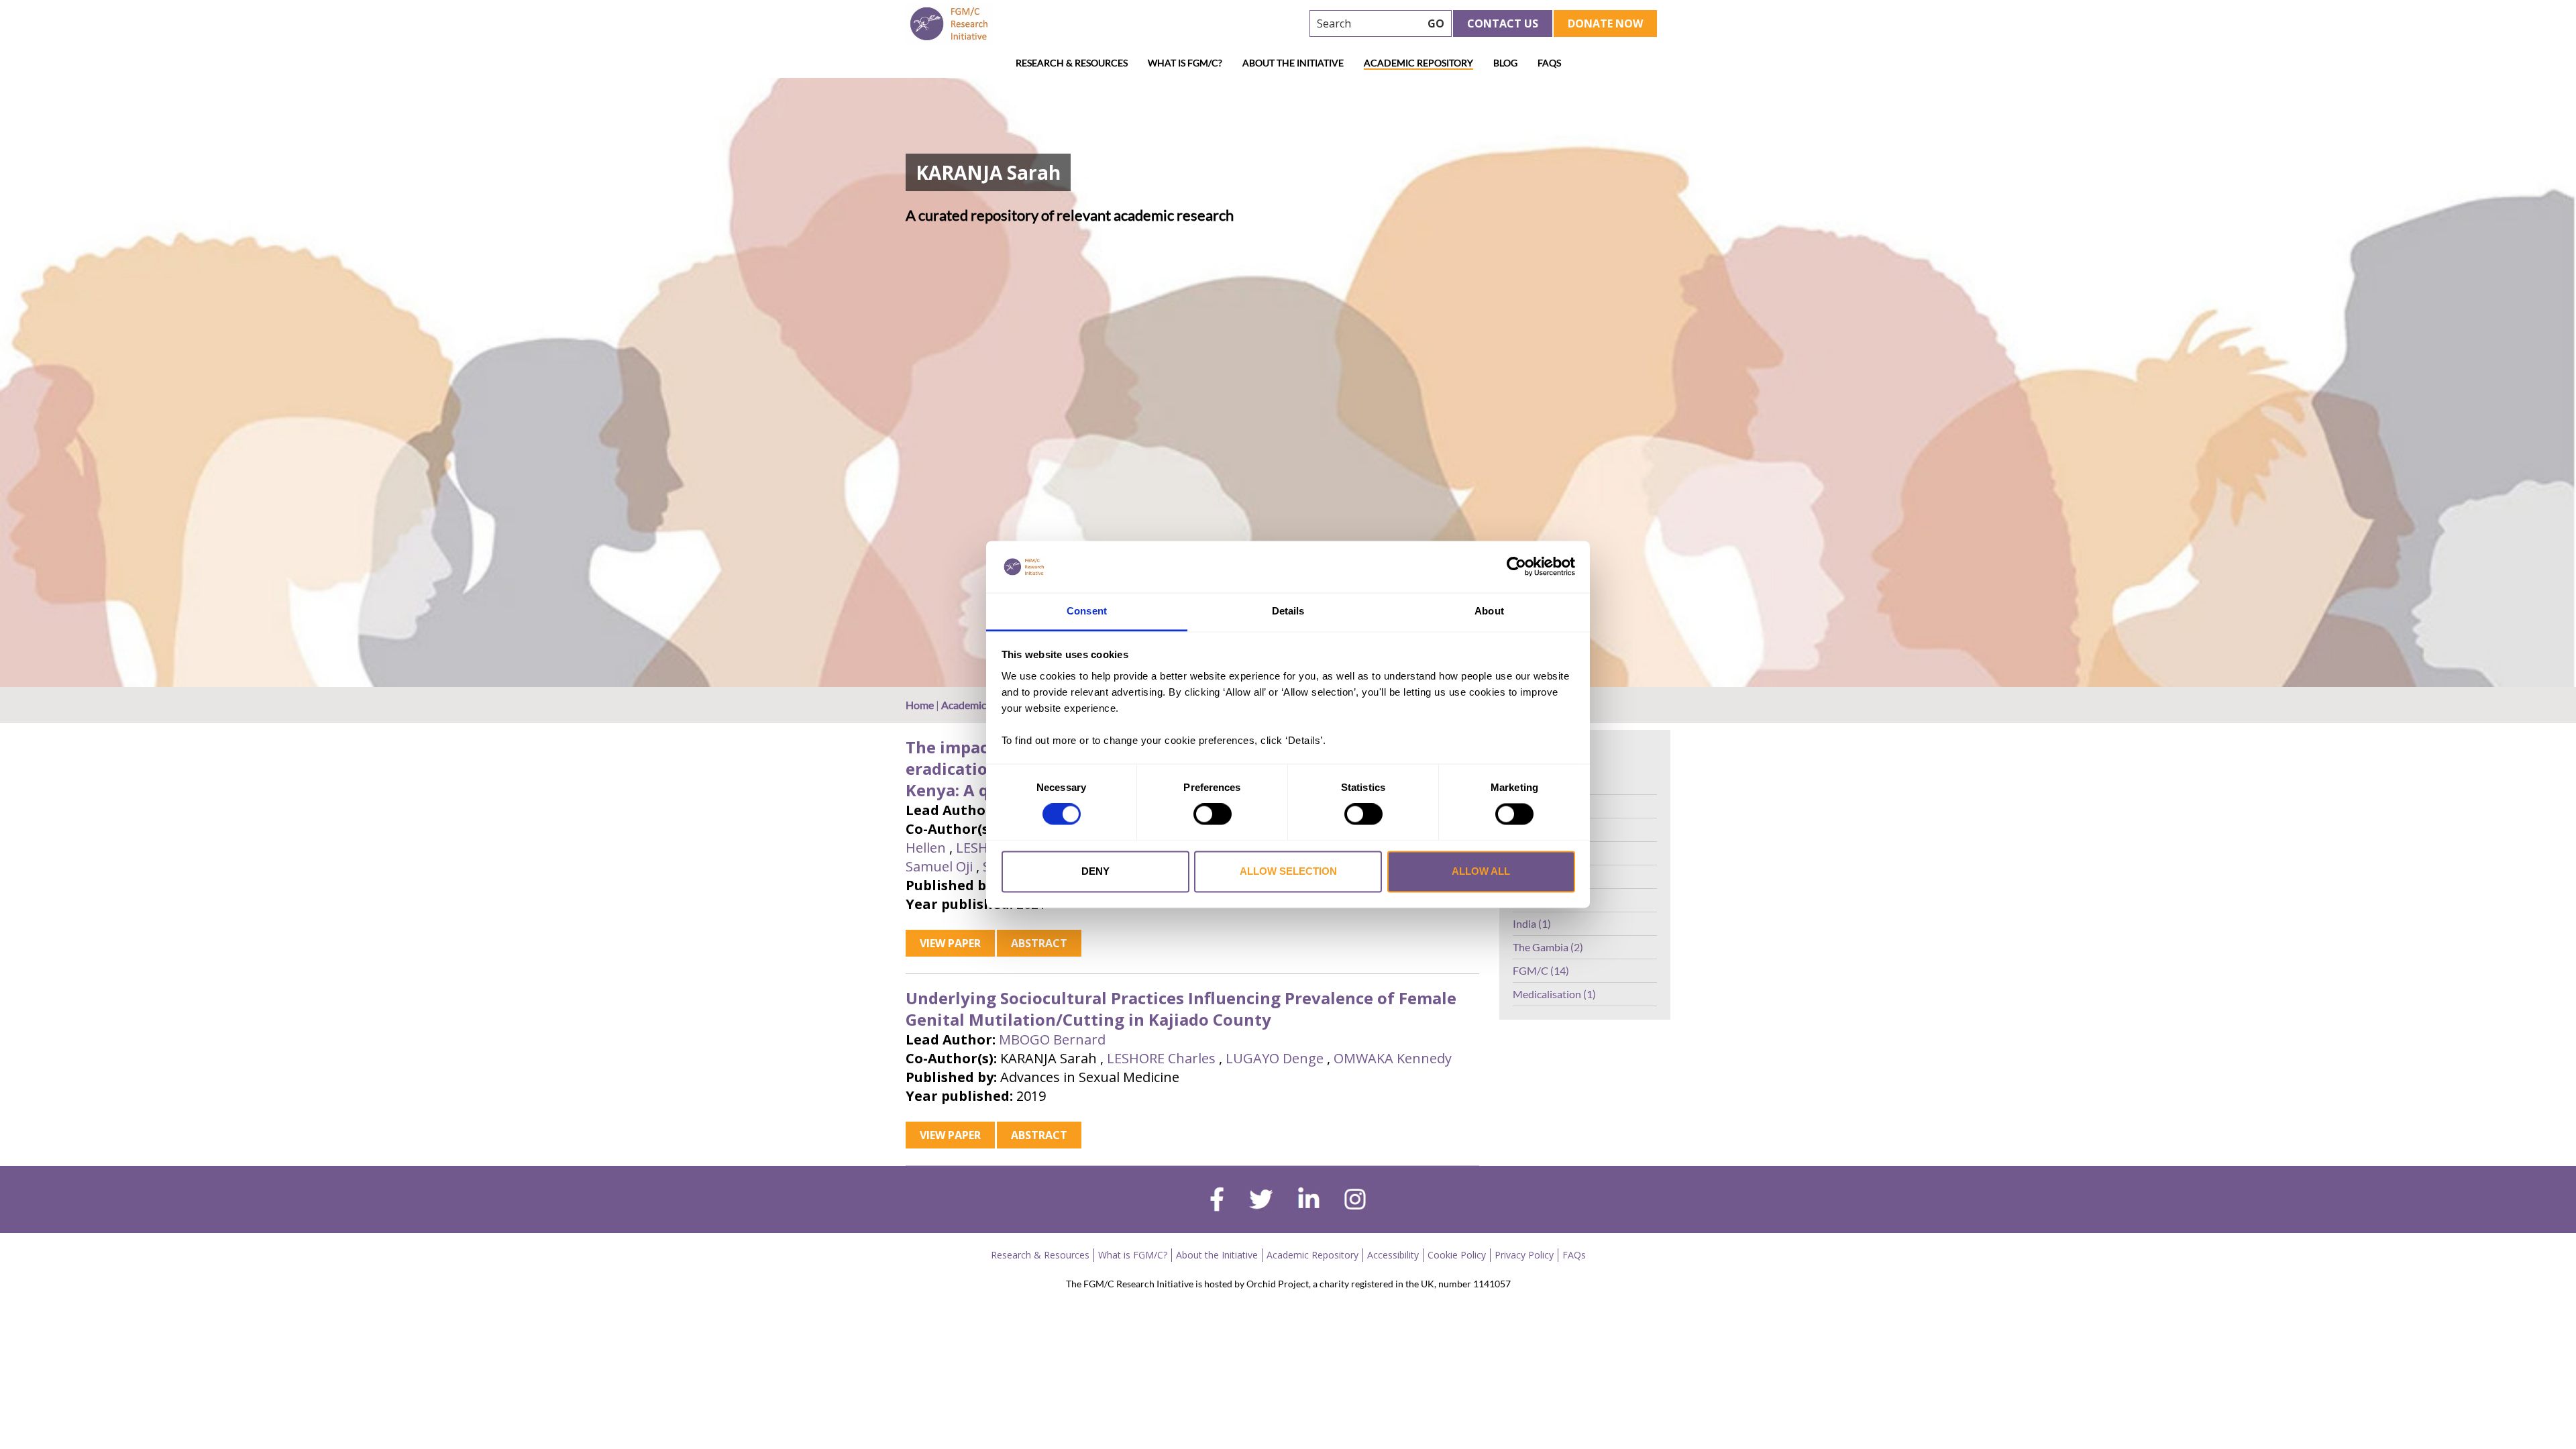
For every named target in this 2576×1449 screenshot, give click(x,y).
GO (1436, 23)
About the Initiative (1293, 63)
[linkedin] (1309, 1201)
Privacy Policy (1524, 1255)
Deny (1095, 871)
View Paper (950, 943)
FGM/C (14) (1541, 970)
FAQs (1549, 63)
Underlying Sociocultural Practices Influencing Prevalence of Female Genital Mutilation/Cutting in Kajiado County (1181, 1009)
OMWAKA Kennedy (1393, 1058)
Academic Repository (1418, 63)
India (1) (1532, 923)
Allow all (1481, 871)
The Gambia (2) (1548, 947)
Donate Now (1605, 23)
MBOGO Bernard (1052, 1039)
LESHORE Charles (1161, 1058)
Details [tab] (1288, 611)
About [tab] (1489, 611)
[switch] (1213, 814)
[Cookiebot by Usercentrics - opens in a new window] (1516, 567)
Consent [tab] (1087, 611)
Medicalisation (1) (1554, 994)
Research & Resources (1072, 63)
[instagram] (1355, 1201)
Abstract (1039, 943)
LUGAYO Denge (1275, 1058)
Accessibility (1393, 1255)
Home (920, 705)
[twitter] (1261, 1201)
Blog (1505, 63)
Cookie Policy (1457, 1255)
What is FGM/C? (1185, 63)
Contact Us (1503, 23)
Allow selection (1288, 871)
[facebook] (1217, 1201)
